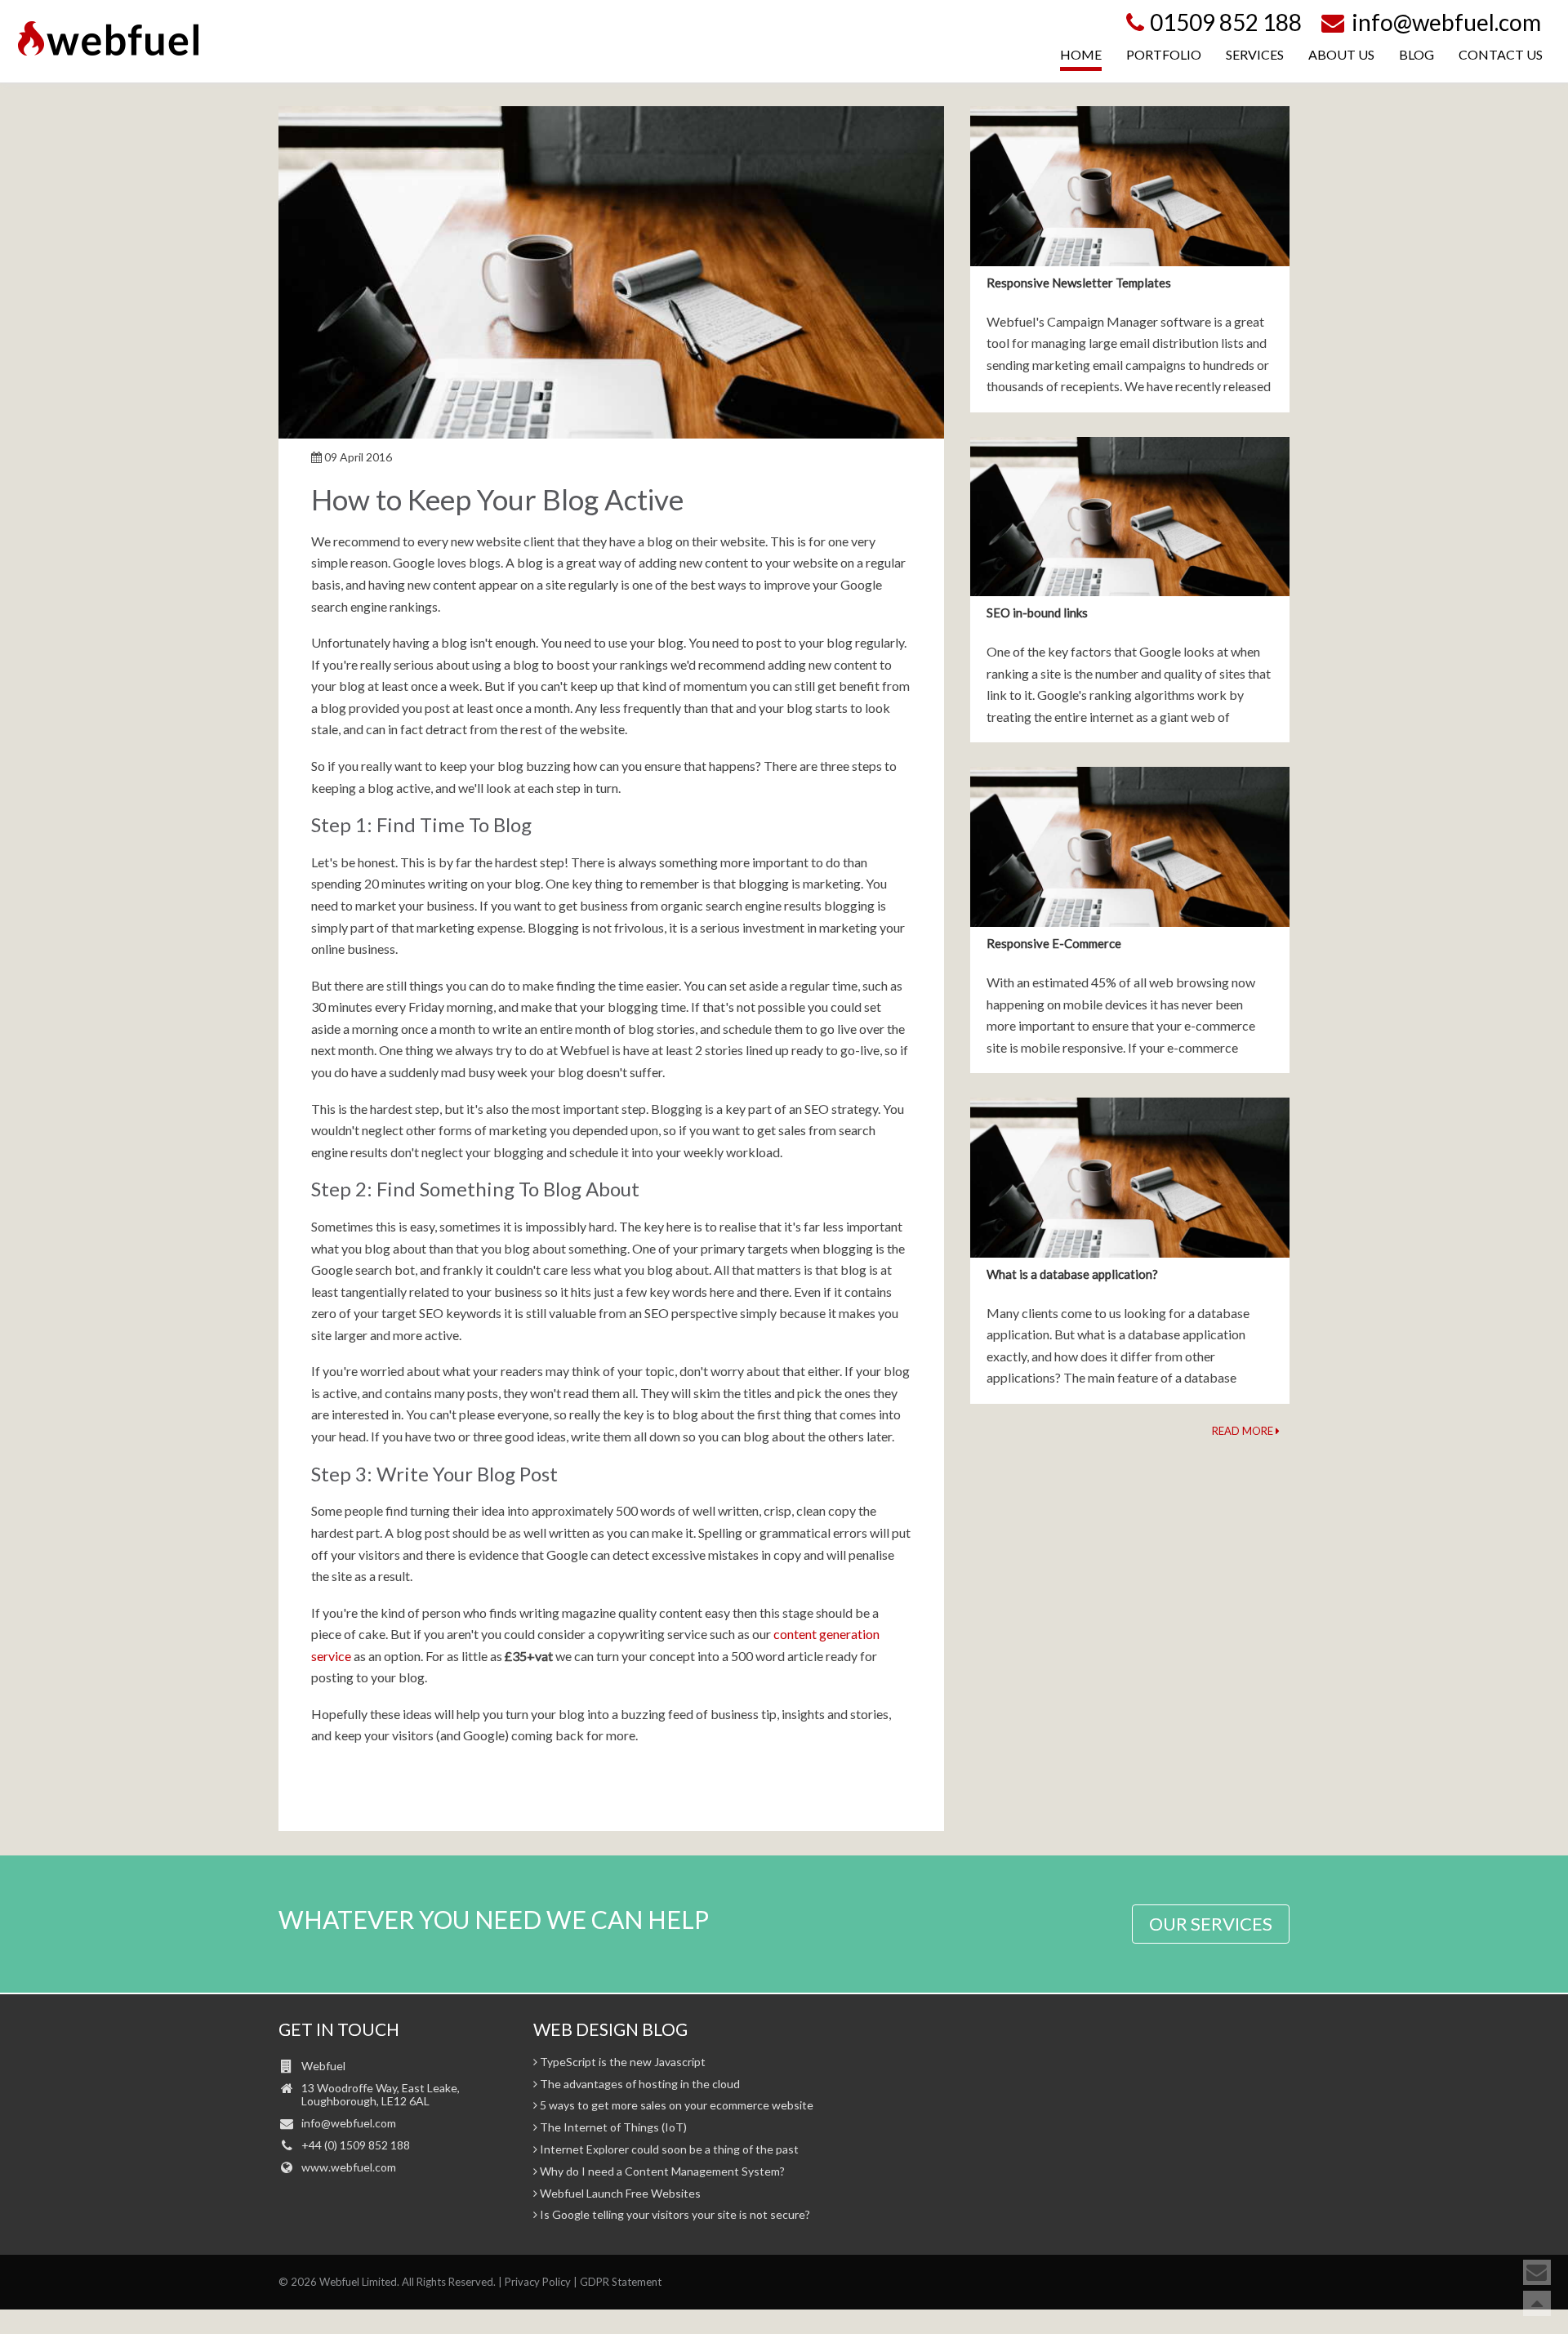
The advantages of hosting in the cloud (639, 2084)
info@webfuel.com (1444, 22)
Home (1081, 54)
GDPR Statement (621, 2282)
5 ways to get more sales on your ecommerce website (675, 2105)
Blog (1417, 54)
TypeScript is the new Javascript (621, 2062)
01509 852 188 (1226, 22)
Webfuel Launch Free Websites (619, 2194)
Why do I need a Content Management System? (661, 2171)
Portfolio (1164, 54)
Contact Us (1501, 54)
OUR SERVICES (1211, 1924)
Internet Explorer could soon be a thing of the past (668, 2149)
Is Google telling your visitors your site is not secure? (674, 2215)
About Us (1341, 54)
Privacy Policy (538, 2282)
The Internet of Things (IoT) (612, 2127)
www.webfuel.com (349, 2167)
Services (1255, 54)
